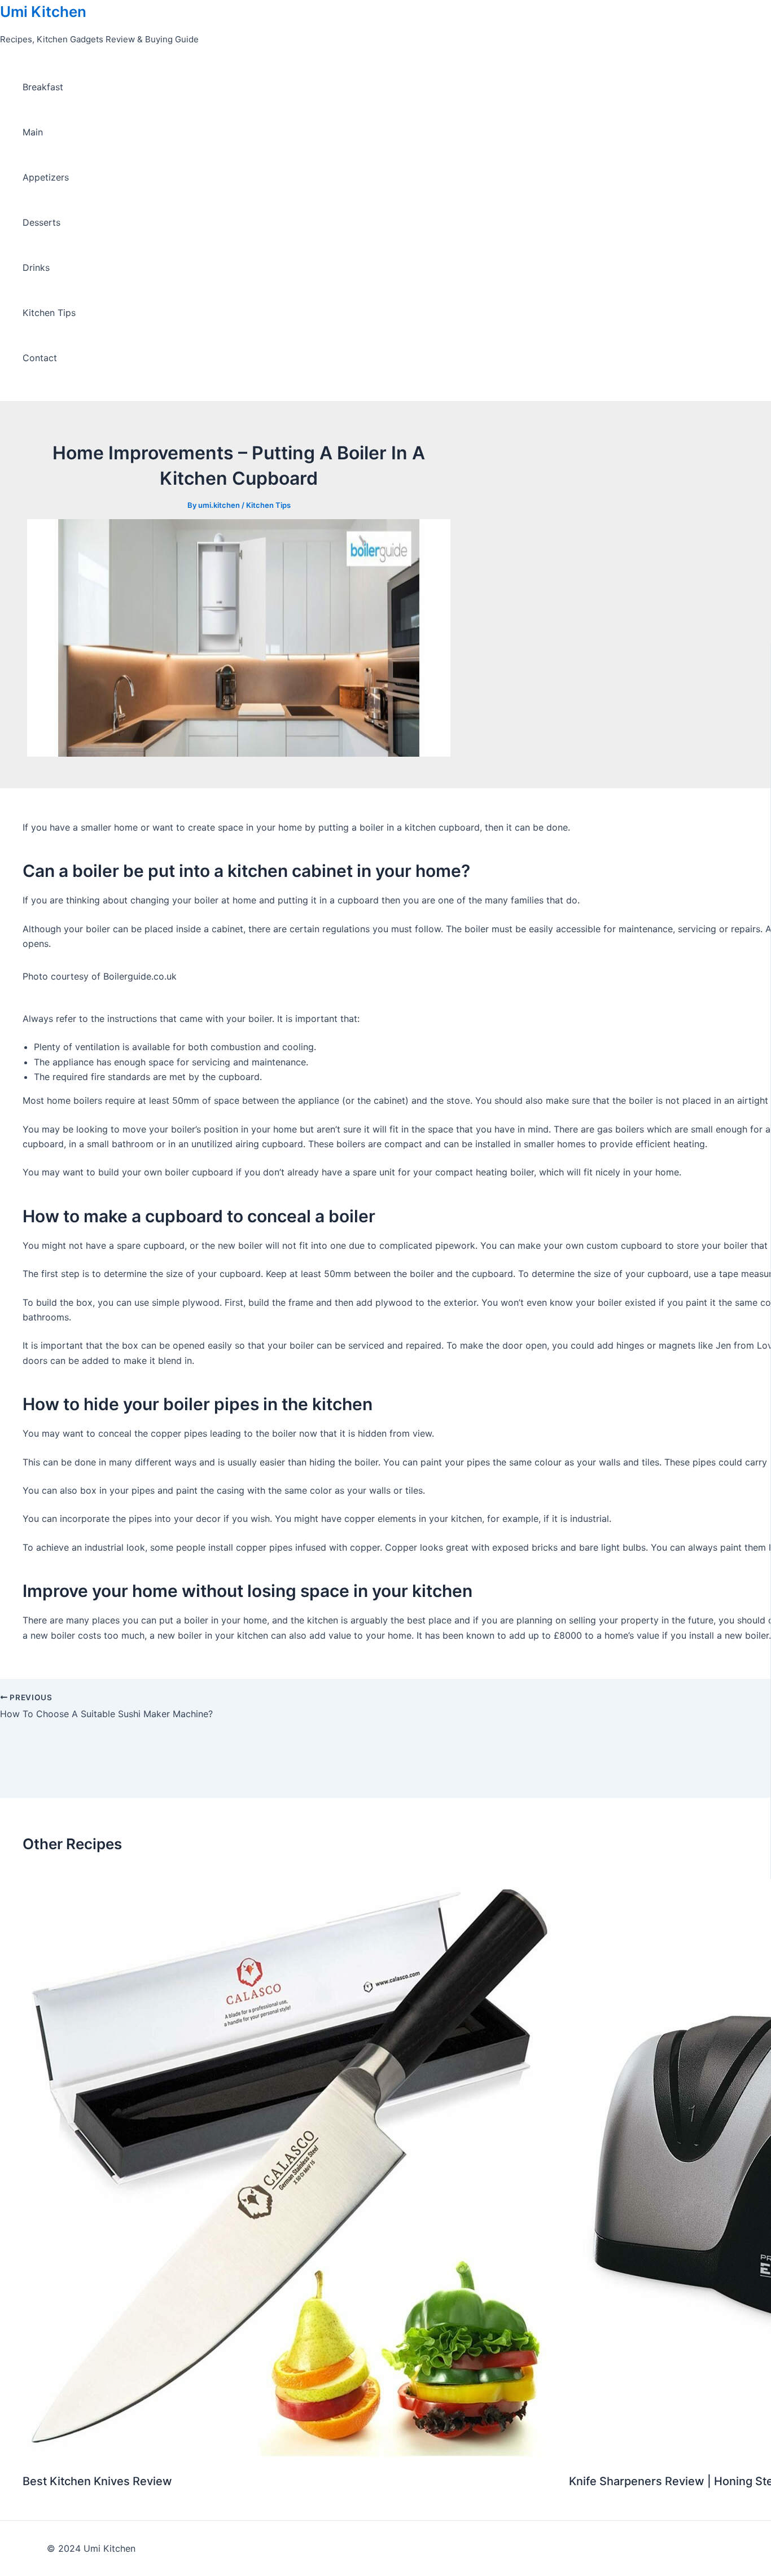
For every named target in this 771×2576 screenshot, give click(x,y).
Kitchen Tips (49, 313)
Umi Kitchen (43, 12)
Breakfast (43, 87)
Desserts (41, 222)
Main (33, 132)
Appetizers (46, 177)
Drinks (36, 267)
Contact (40, 358)
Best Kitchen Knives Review (97, 2481)
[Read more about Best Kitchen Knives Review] (289, 2454)
